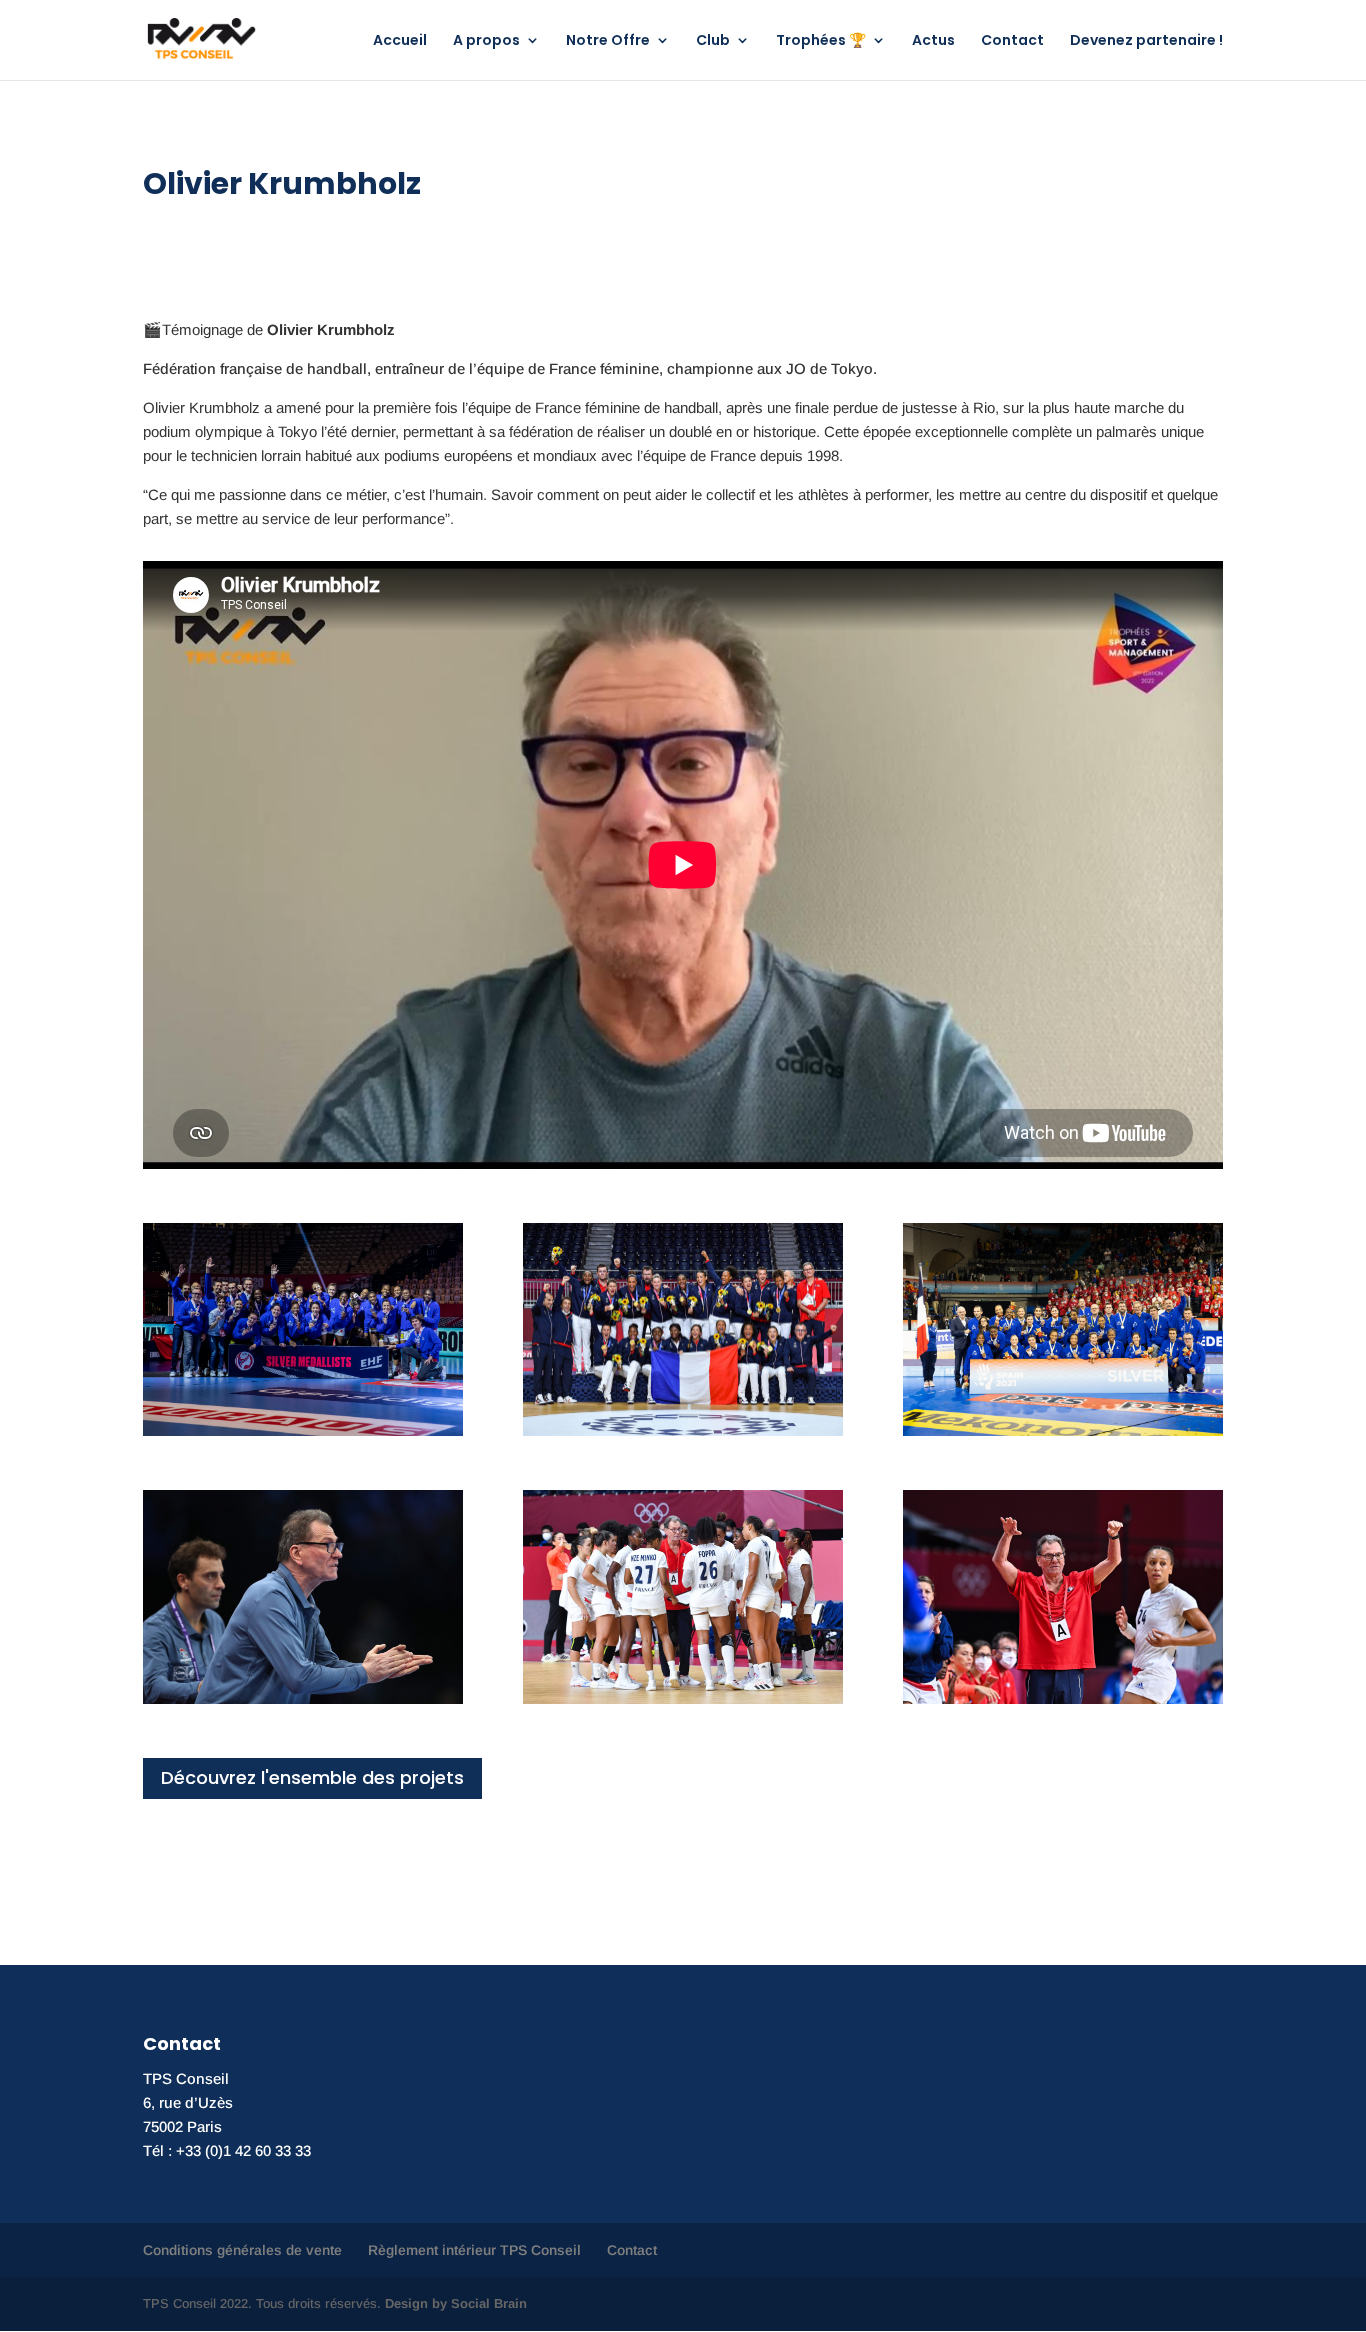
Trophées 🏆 (821, 41)
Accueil (400, 41)
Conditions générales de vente (242, 2250)
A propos (486, 41)
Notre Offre (608, 41)
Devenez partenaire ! (1146, 41)
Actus (933, 41)
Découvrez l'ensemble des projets (312, 1777)
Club (713, 41)
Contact (1012, 41)
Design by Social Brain (456, 2303)
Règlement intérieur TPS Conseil (474, 2250)
